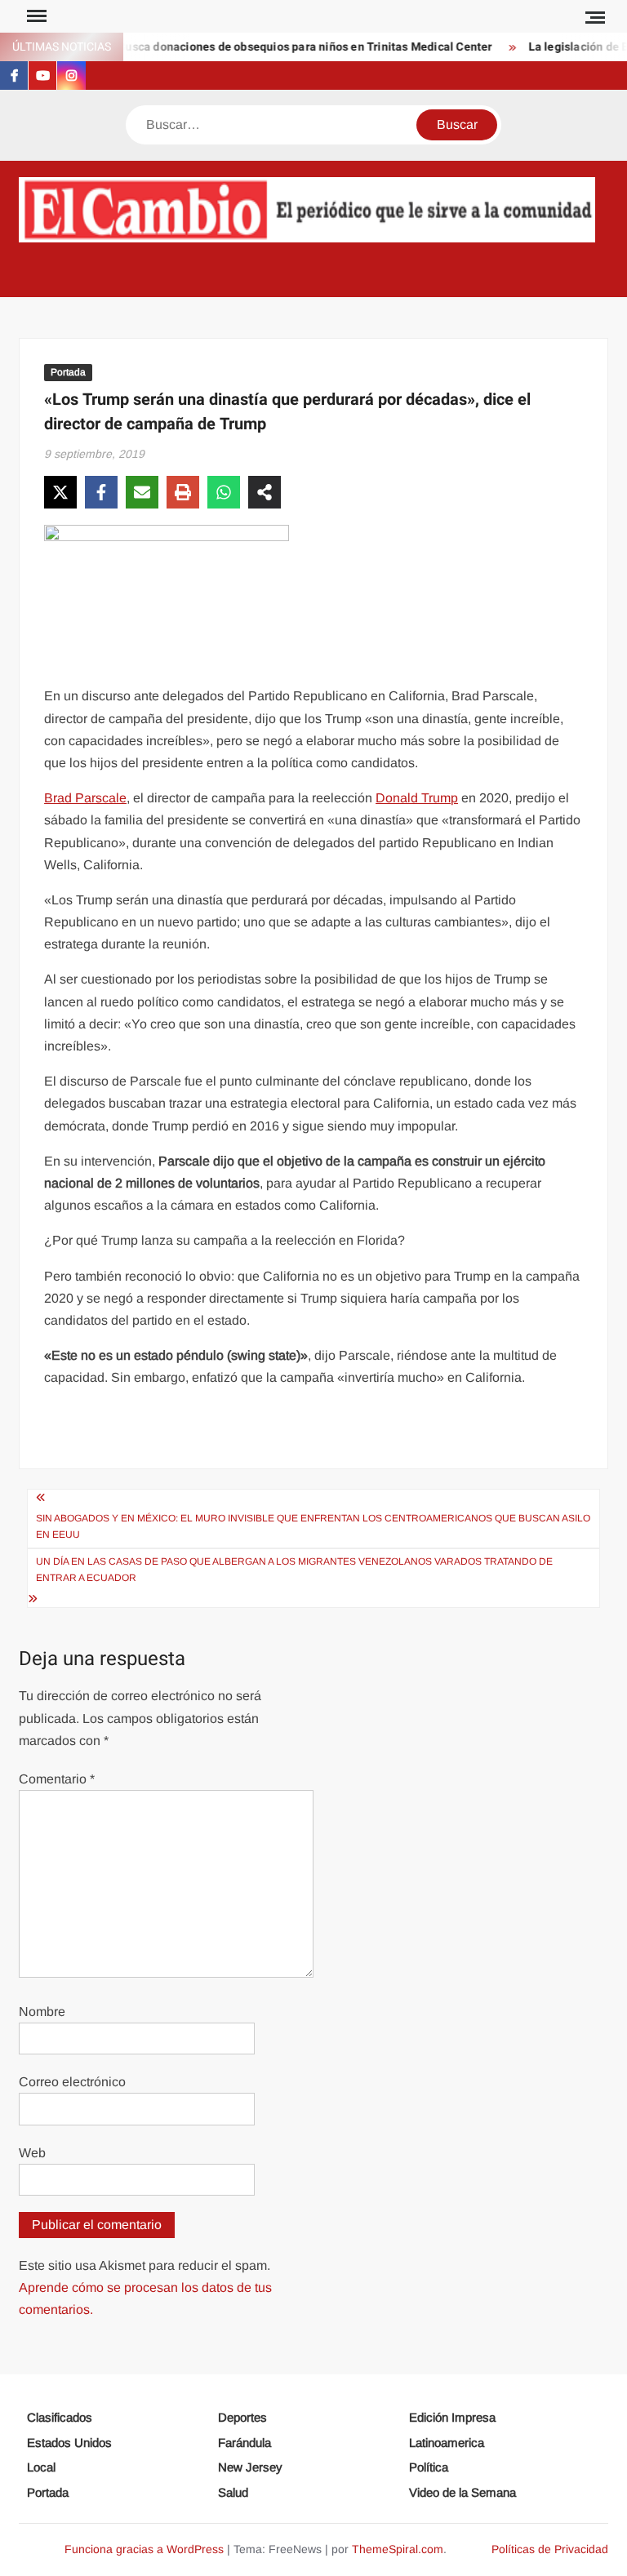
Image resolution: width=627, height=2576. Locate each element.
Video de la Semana (462, 2492)
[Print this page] (183, 492)
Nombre (42, 2012)
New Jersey (250, 2467)
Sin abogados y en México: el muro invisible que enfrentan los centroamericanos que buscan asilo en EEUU (313, 1526)
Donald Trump (417, 798)
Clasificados (60, 2417)
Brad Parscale (85, 798)
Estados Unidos (69, 2443)
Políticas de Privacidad (550, 2549)
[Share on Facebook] (101, 492)
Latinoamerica (447, 2443)
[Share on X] (60, 492)
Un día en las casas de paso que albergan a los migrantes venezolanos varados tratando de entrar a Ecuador (294, 1570)
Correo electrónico (72, 2082)
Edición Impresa (452, 2417)
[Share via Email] (142, 492)
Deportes (242, 2417)
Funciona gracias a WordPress (144, 2549)
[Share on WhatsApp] (224, 492)
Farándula (245, 2443)
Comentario (57, 1779)
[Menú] (35, 16)
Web (32, 2153)
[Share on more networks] (265, 492)
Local (41, 2467)
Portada (68, 372)
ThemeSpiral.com (398, 2549)
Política (429, 2467)
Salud (233, 2492)
